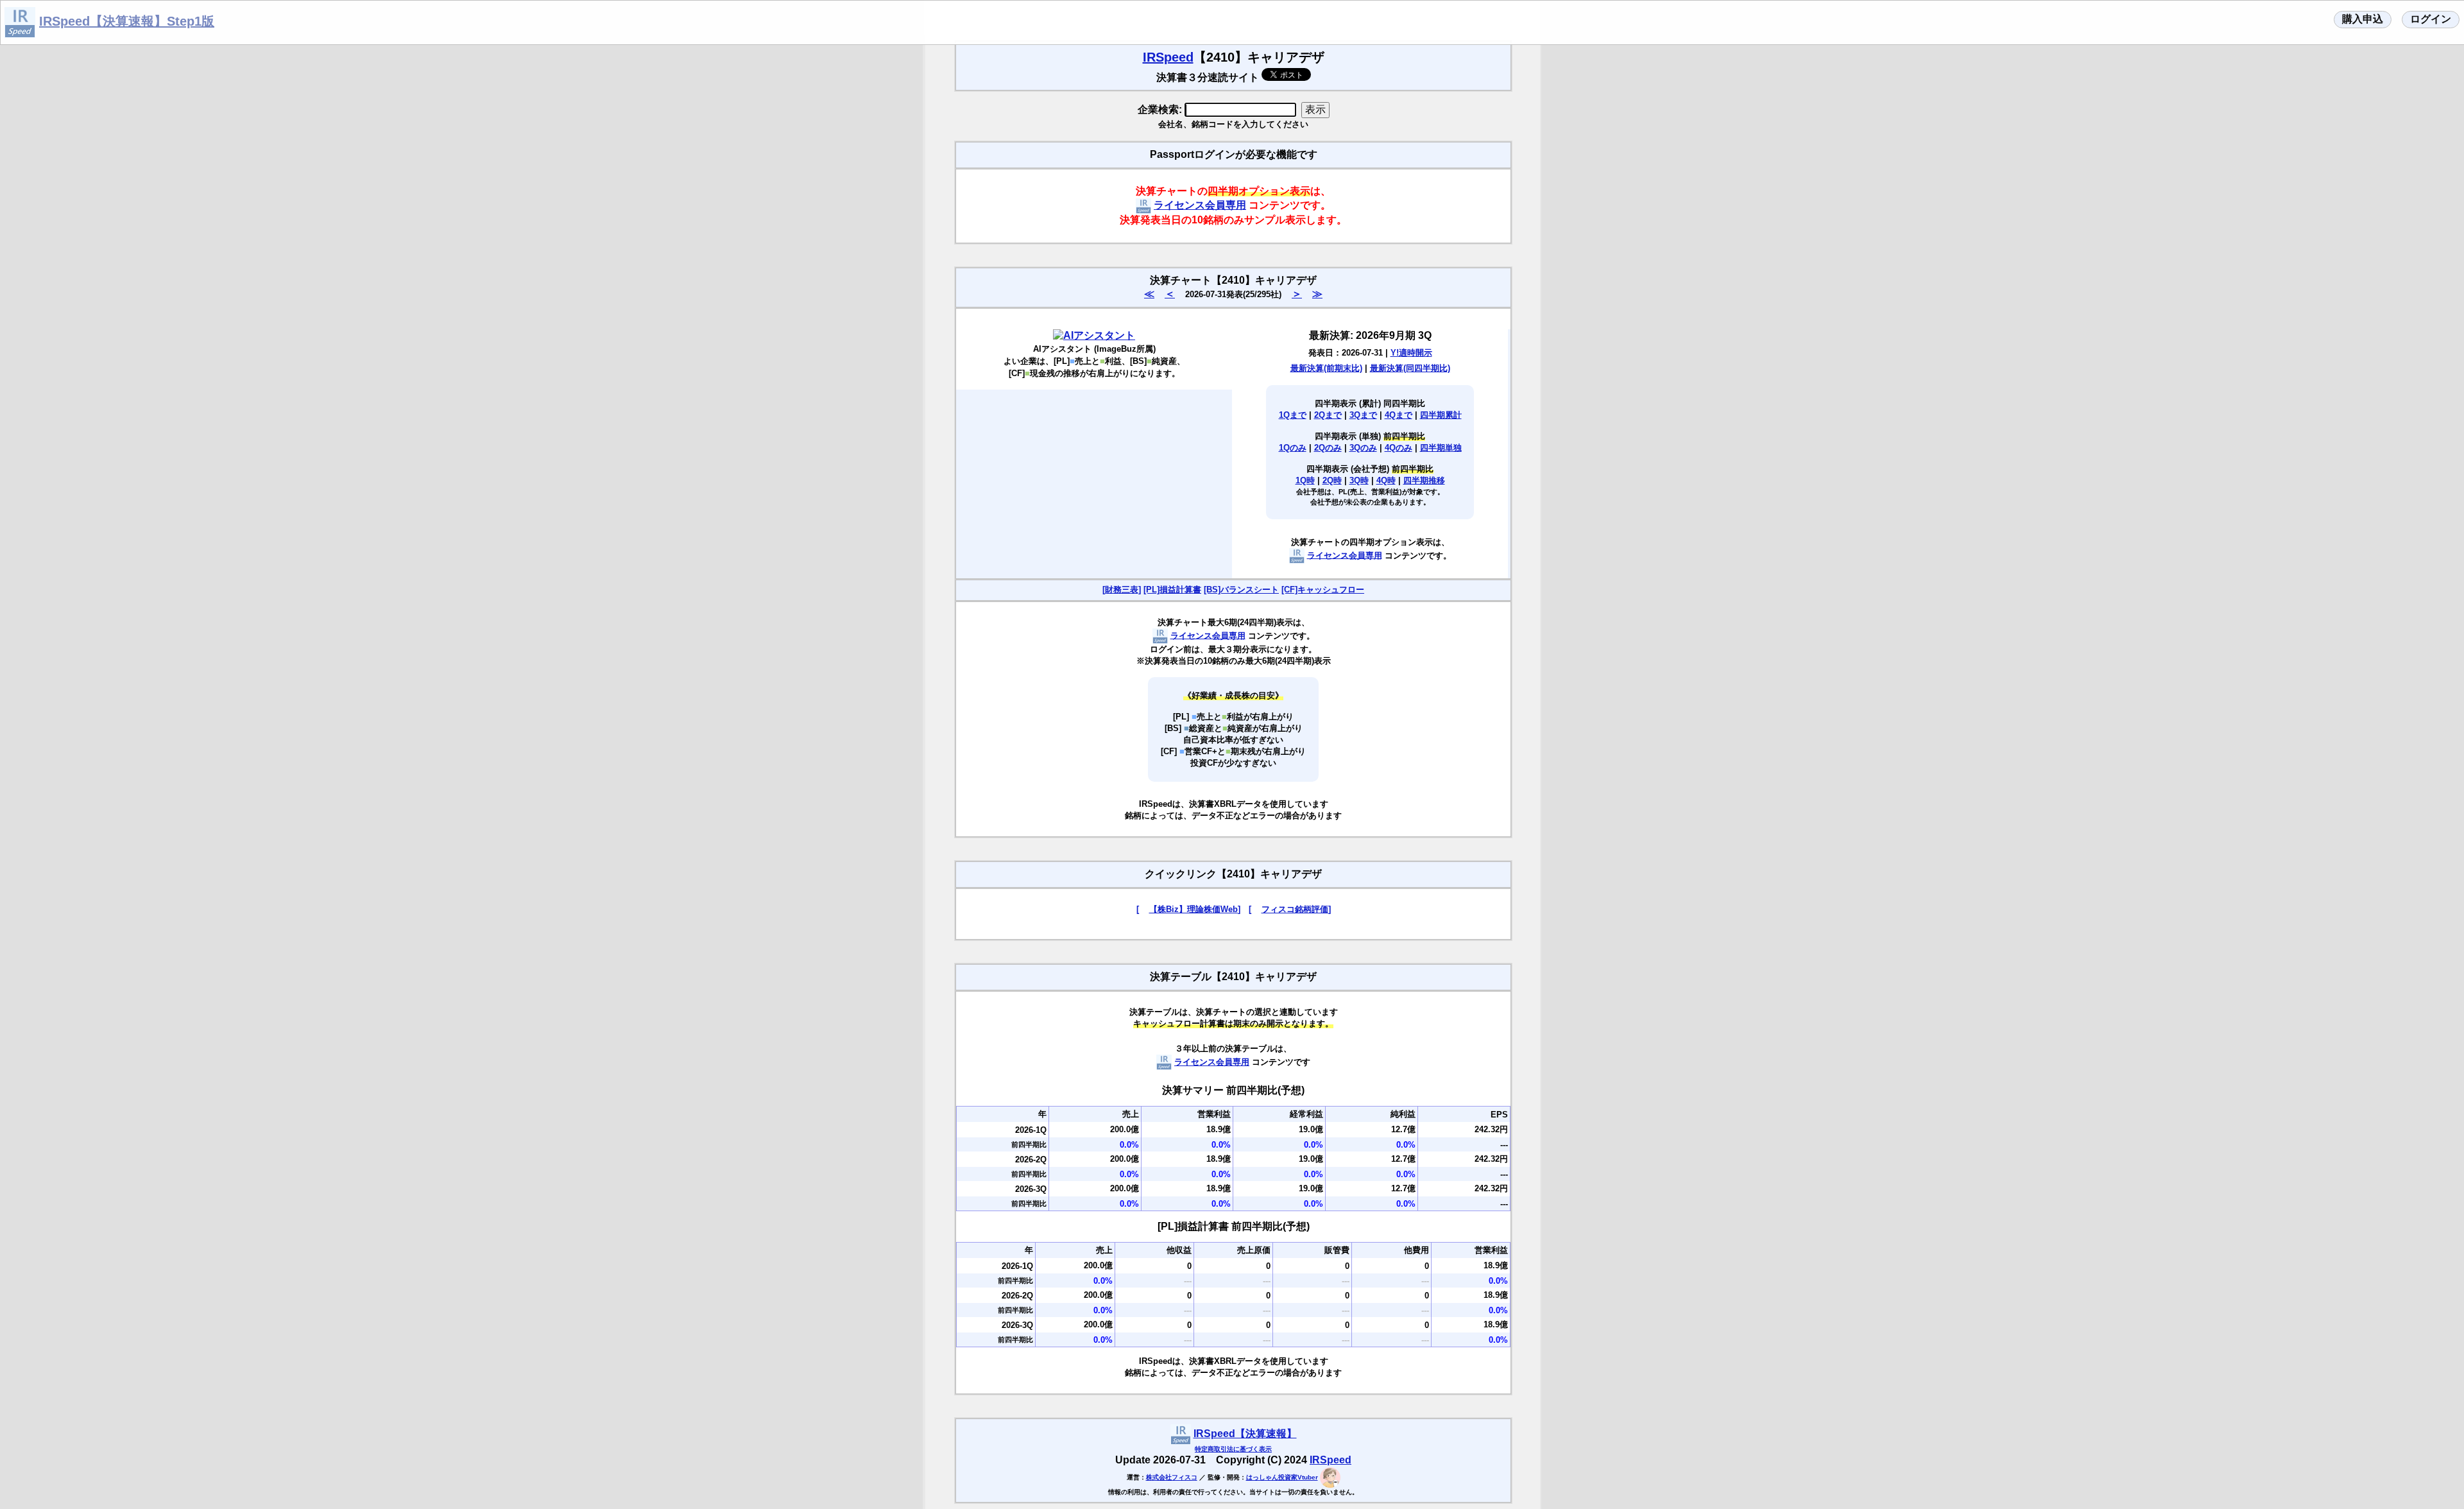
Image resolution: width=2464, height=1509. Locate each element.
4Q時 (1386, 480)
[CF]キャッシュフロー (1323, 590)
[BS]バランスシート (1241, 590)
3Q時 (1359, 480)
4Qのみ (1399, 448)
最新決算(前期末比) (1326, 368)
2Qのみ (1328, 448)
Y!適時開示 (1411, 353)
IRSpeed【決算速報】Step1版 (127, 21)
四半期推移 (1424, 480)
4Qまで (1399, 415)
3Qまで (1363, 415)
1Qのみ (1293, 448)
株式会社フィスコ (1172, 1477)
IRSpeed (1168, 57)
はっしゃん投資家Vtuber (1282, 1477)
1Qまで (1293, 415)
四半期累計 (1441, 415)
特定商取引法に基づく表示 (1233, 1449)
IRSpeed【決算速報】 (1245, 1434)
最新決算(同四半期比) (1410, 368)
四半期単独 (1441, 448)
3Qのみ (1363, 448)
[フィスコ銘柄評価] (1290, 909)
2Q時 (1332, 480)
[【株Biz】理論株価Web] (1188, 909)
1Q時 (1305, 480)
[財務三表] (1122, 590)
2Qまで (1328, 415)
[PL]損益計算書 (1172, 590)
